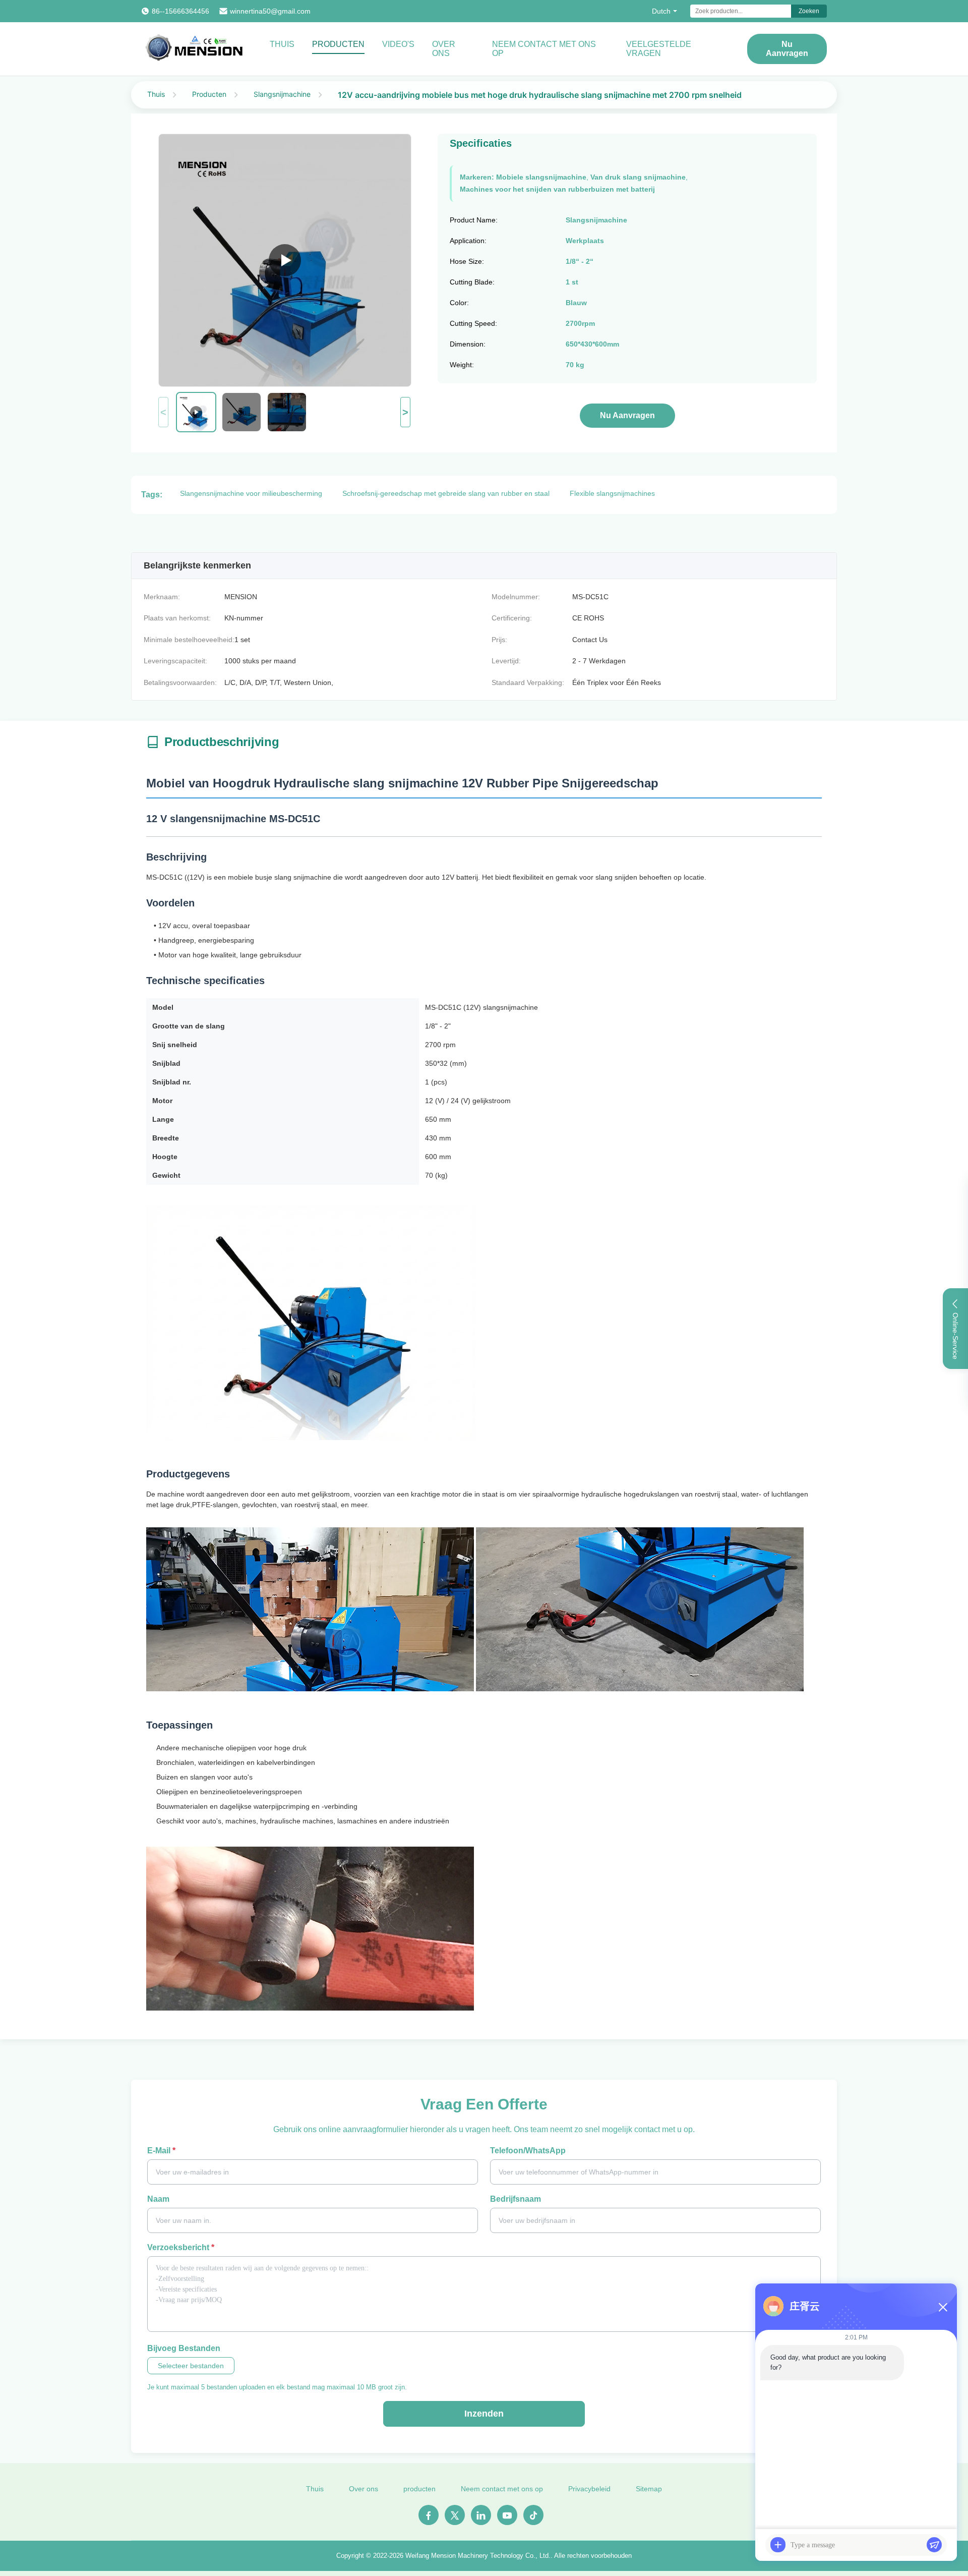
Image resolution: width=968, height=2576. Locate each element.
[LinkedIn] (481, 2515)
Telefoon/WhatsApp (528, 2151)
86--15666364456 (180, 11)
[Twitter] (455, 2515)
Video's (398, 44)
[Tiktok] (533, 2515)
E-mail (161, 2151)
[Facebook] (429, 2515)
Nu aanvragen (787, 49)
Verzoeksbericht (181, 2247)
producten (419, 2489)
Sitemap (649, 2489)
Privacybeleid (589, 2489)
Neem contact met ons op (544, 49)
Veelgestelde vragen (659, 49)
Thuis (282, 44)
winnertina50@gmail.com (270, 11)
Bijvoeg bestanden (184, 2348)
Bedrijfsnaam (516, 2199)
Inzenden (484, 2414)
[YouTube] (507, 2515)
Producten (338, 44)
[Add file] (778, 2545)
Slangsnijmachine (282, 94)
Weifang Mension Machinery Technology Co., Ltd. (478, 2556)
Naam (158, 2199)
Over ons (444, 49)
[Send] (934, 2545)
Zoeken (809, 11)
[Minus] (943, 2307)
